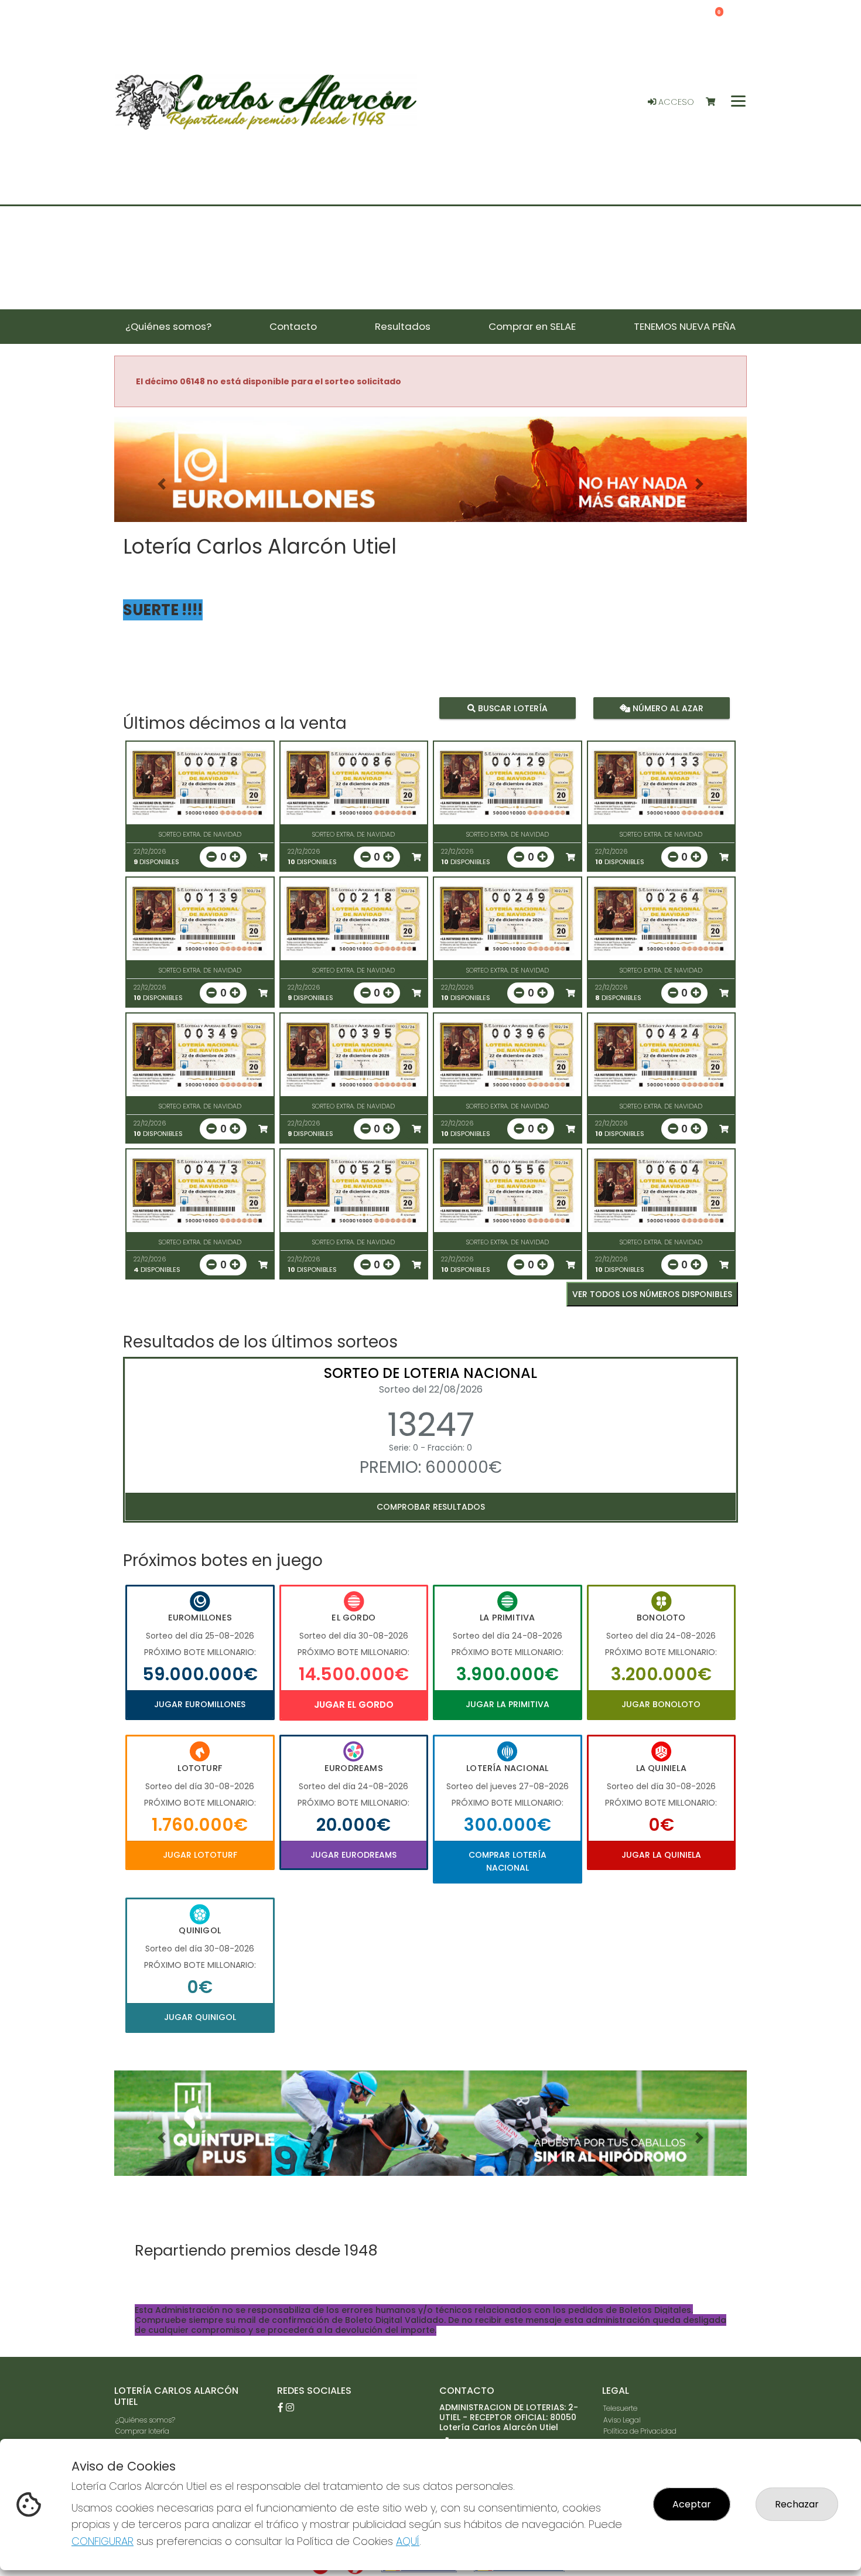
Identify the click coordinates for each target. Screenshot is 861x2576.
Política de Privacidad (640, 2431)
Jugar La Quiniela (661, 1855)
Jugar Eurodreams (353, 1855)
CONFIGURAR (102, 2541)
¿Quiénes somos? (145, 2420)
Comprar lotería (142, 2431)
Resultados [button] (403, 326)
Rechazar (797, 2504)
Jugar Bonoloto (661, 1704)
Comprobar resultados (431, 1507)
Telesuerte (620, 2408)
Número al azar (666, 708)
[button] (162, 484)
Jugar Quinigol (200, 2017)
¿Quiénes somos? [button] (168, 326)
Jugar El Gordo (354, 1705)
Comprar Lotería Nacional (508, 1861)
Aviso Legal (622, 2420)
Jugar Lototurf (200, 1855)
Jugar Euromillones (200, 1704)
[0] (716, 102)
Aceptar (692, 2504)
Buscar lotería (512, 708)
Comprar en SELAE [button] (532, 326)
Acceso (675, 102)
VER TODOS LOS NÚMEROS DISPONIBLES (652, 1294)
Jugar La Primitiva (508, 1704)
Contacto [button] (293, 326)
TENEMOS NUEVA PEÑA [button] (685, 326)
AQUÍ (408, 2541)
